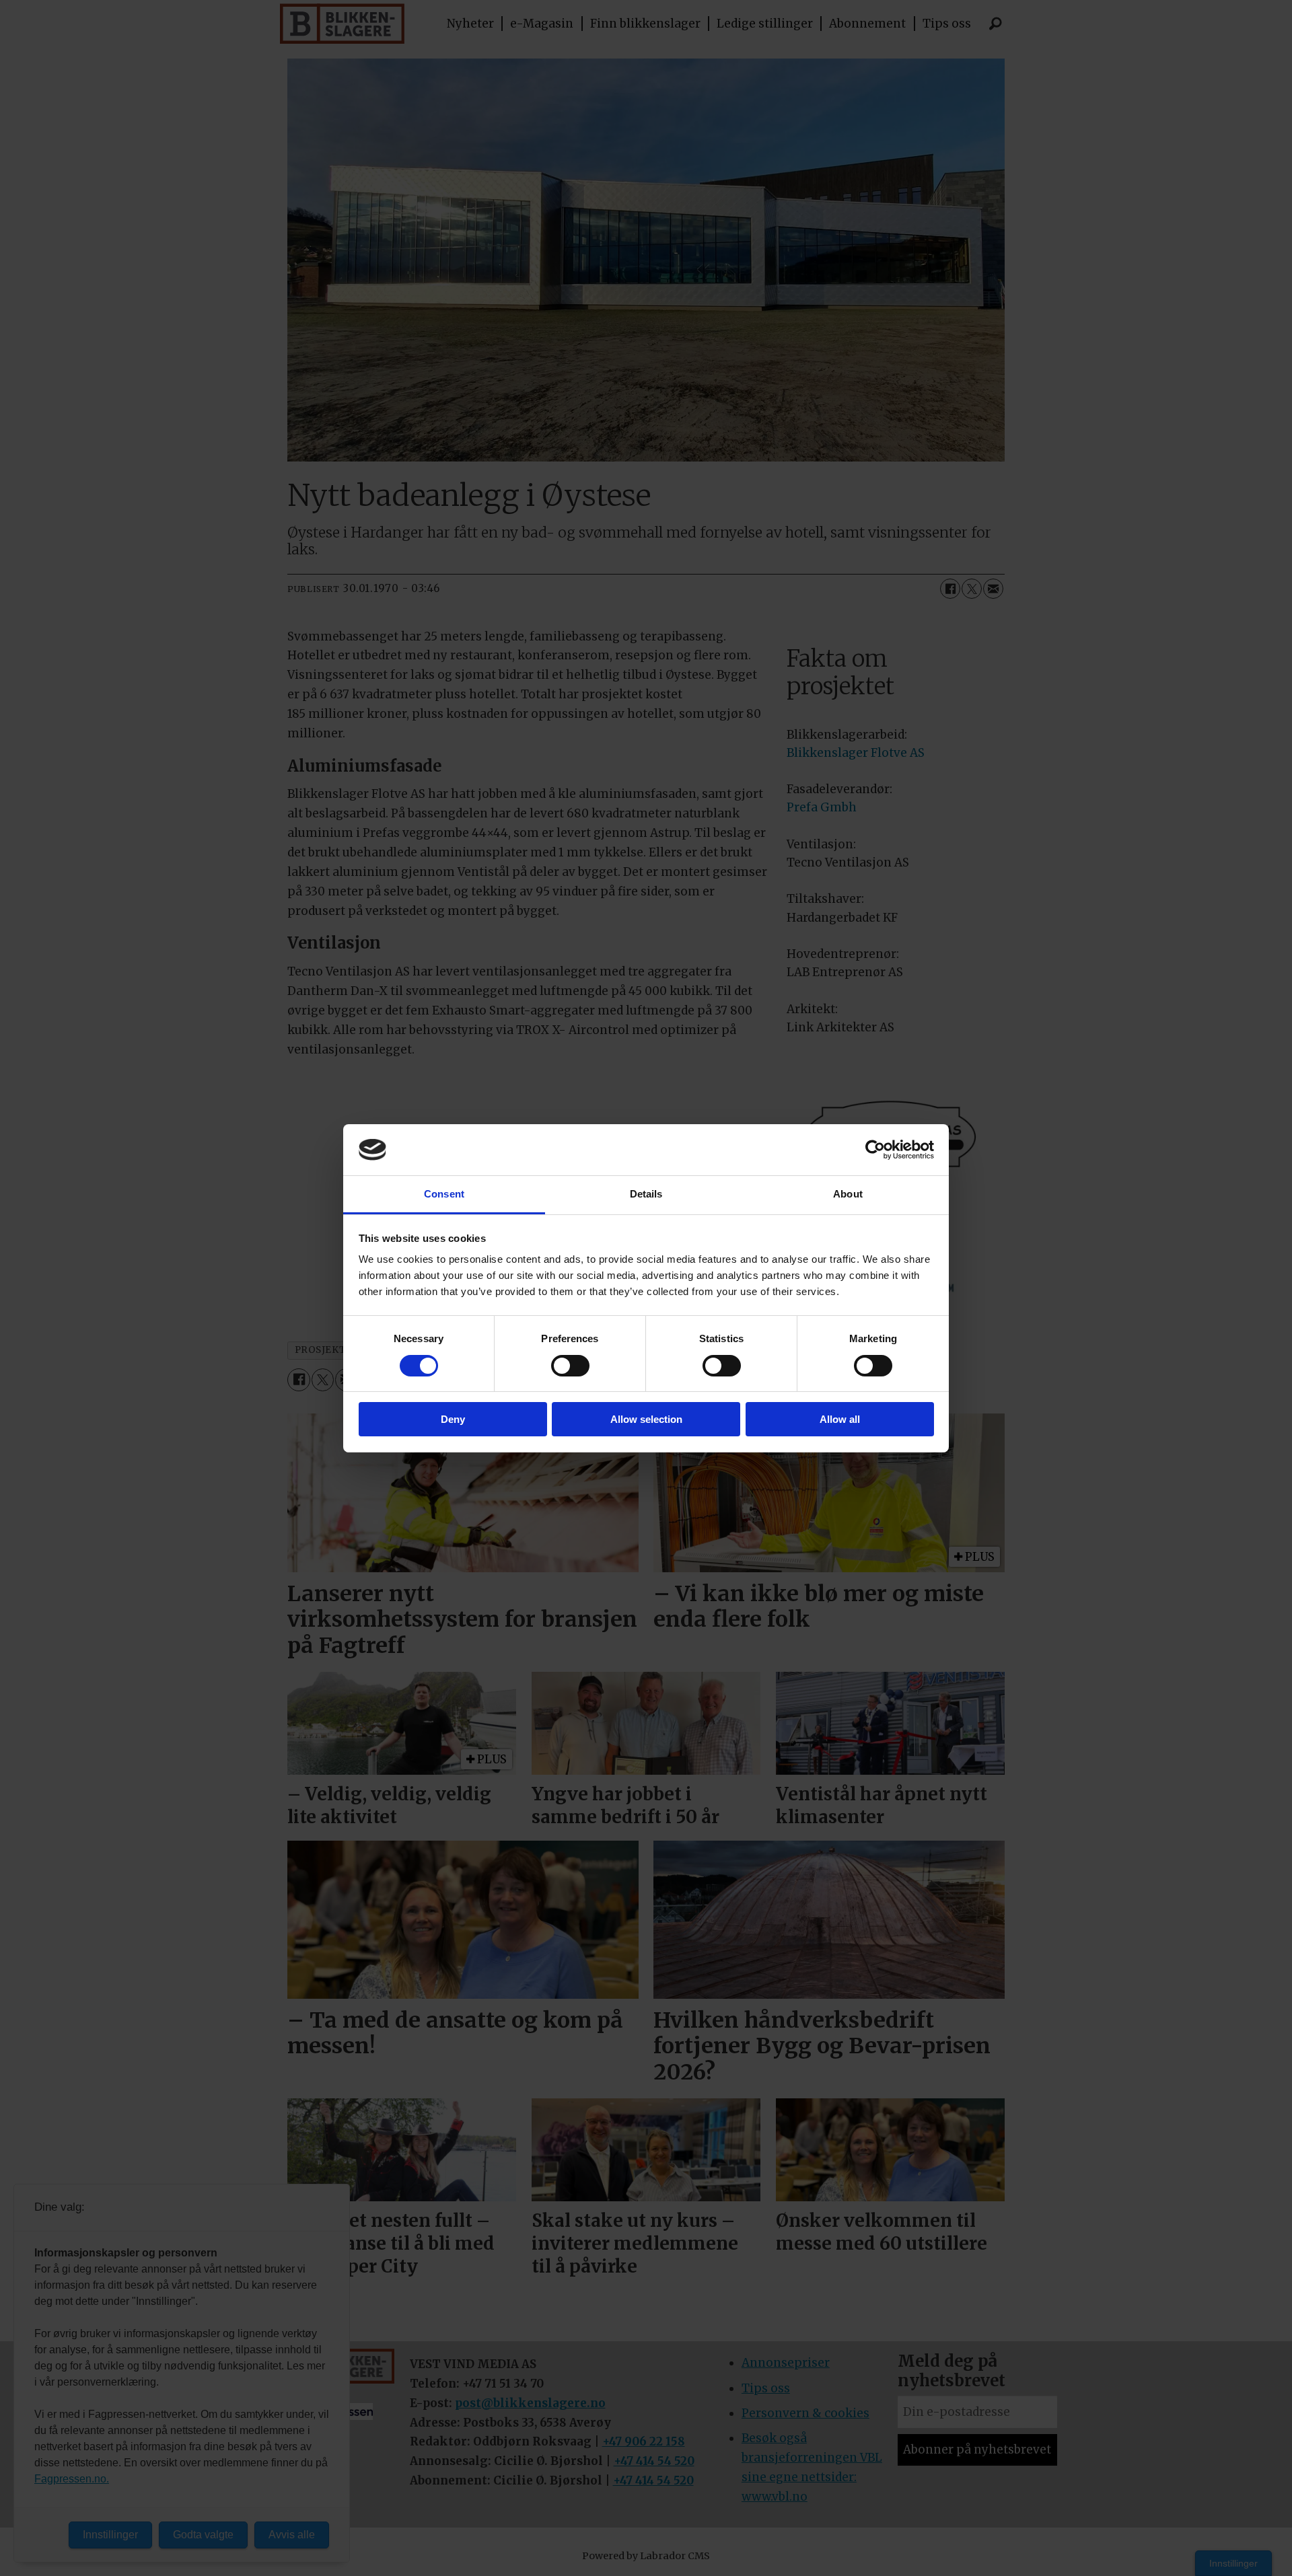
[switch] (570, 1366)
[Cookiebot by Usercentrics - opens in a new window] (875, 1150)
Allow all (840, 1419)
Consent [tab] (444, 1194)
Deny (453, 1419)
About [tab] (848, 1194)
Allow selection (646, 1419)
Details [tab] (646, 1194)
